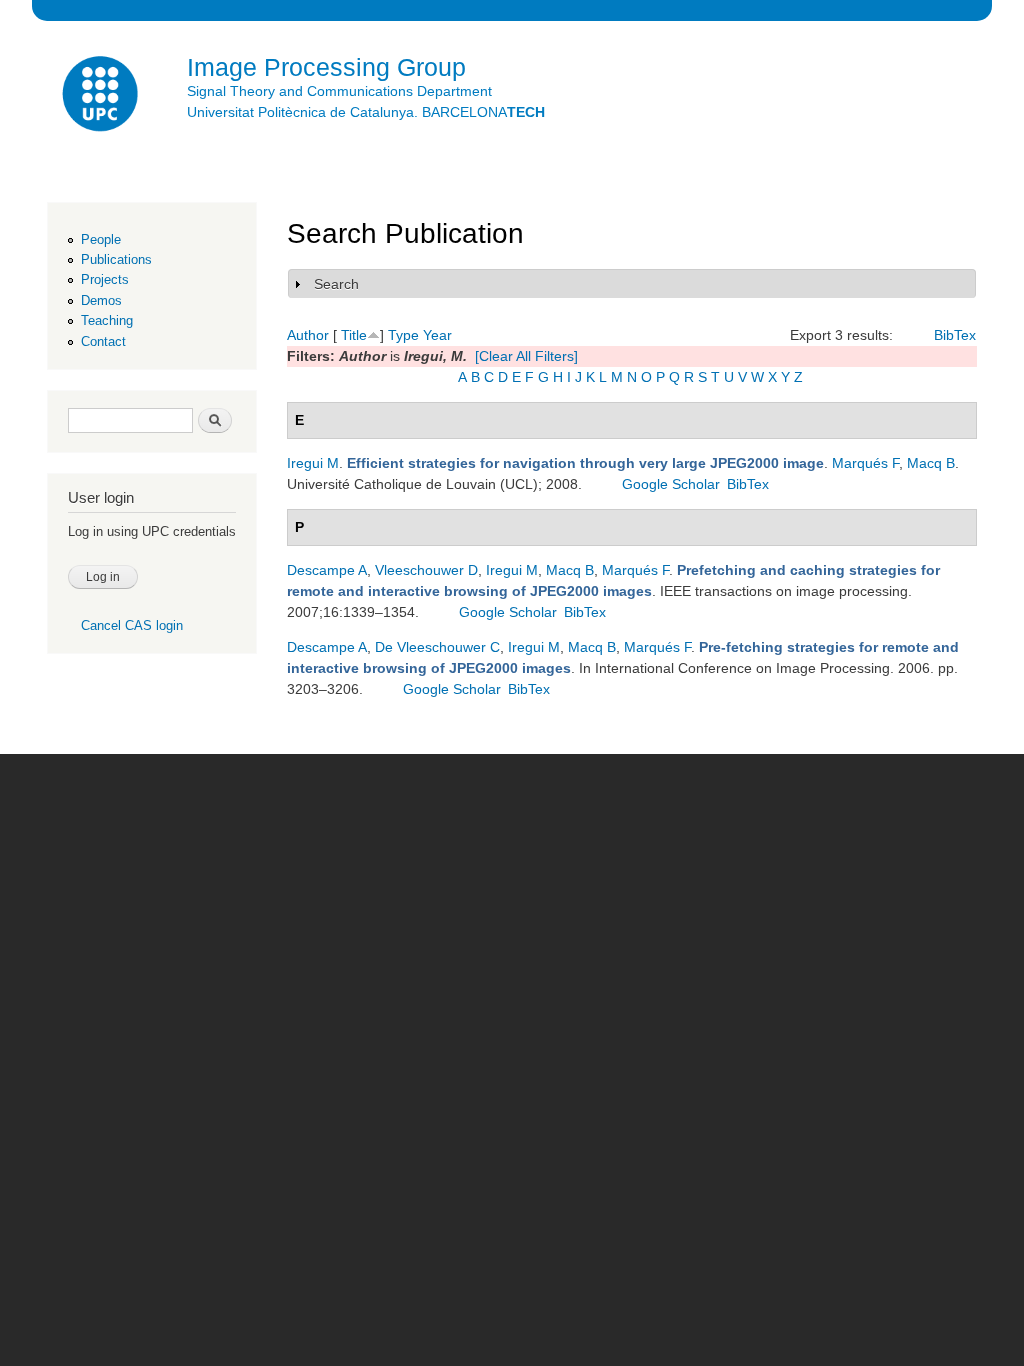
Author (308, 335)
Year (437, 335)
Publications (116, 259)
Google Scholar (671, 484)
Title (354, 335)
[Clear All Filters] (526, 356)
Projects (105, 279)
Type (403, 335)
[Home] (102, 96)
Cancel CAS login (132, 625)
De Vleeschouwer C (437, 647)
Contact (103, 341)
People (101, 239)
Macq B (931, 463)
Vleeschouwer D (426, 570)
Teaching (107, 320)
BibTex (955, 335)
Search (336, 284)
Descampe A (327, 570)
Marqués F (865, 463)
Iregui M (313, 463)
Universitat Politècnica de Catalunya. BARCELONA (366, 112)
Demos (101, 300)
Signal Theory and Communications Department (339, 91)
